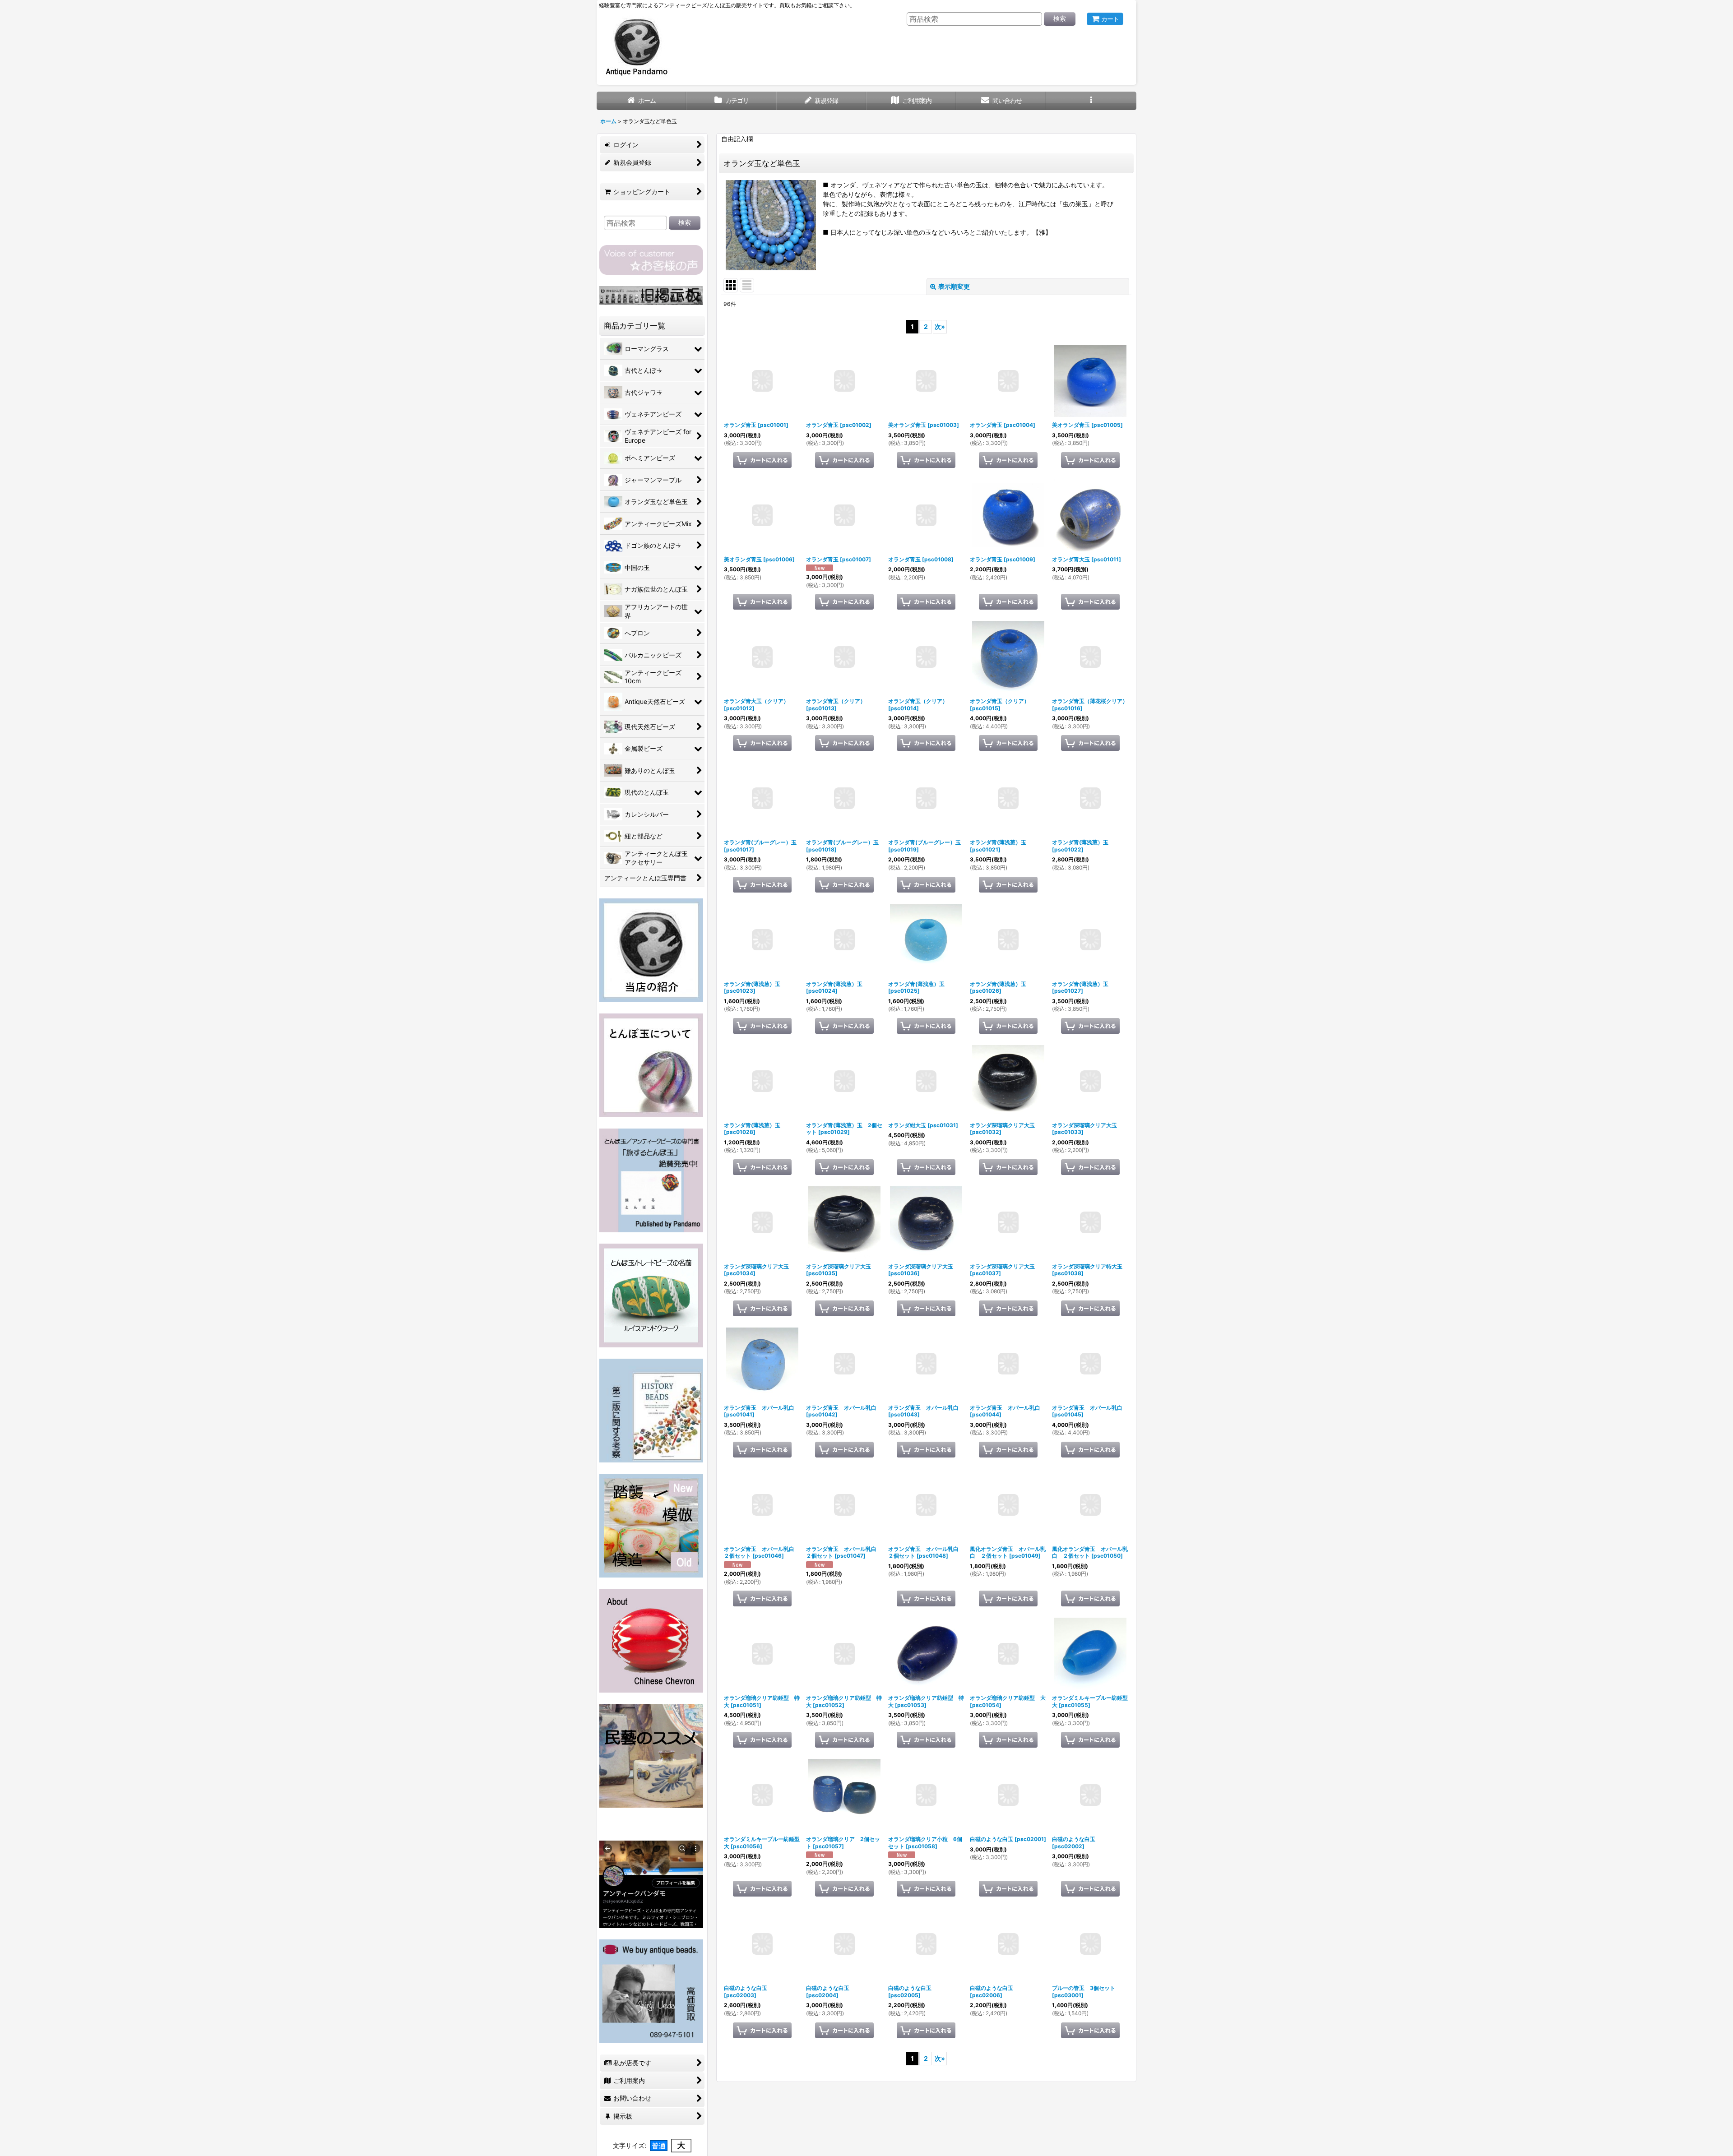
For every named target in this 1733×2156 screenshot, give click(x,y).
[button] (1091, 101)
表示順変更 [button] (954, 286)
